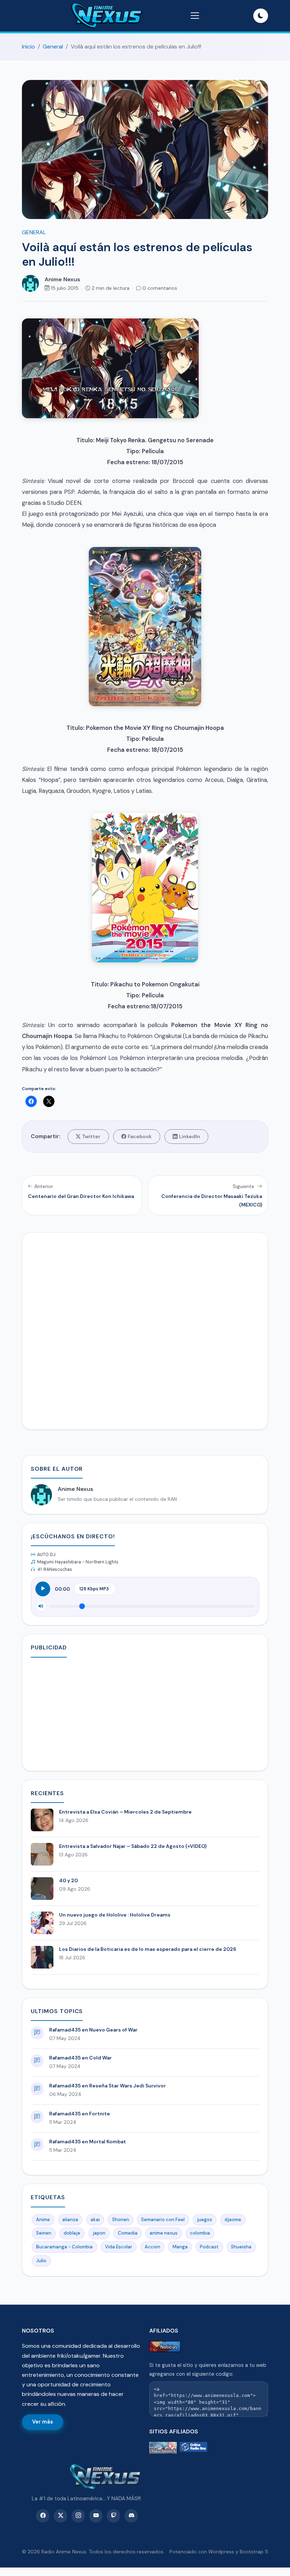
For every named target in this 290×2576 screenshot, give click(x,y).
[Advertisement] (145, 1713)
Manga (180, 2247)
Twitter (91, 1136)
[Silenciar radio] (41, 1606)
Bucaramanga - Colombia (64, 2247)
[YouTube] (96, 2516)
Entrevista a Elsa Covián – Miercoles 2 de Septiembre (125, 1812)
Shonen (121, 2220)
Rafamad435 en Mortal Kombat (88, 2142)
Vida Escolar (119, 2247)
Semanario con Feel (163, 2220)
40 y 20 (68, 1880)
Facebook (140, 1136)
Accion (152, 2247)
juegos (205, 2220)
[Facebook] (43, 2516)
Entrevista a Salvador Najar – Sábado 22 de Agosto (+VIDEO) (133, 1846)
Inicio (28, 47)
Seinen (44, 2233)
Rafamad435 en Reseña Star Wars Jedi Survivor (108, 2086)
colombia (200, 2233)
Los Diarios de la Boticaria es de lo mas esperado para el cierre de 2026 (148, 1949)
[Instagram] (78, 2516)
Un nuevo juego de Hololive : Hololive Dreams (115, 1915)
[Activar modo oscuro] (261, 16)
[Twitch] (114, 2516)
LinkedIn (190, 1136)
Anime (43, 2220)
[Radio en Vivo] (193, 2448)
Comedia (128, 2233)
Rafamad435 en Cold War (80, 2058)
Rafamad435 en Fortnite (80, 2114)
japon (99, 2233)
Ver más (43, 2422)
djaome (233, 2220)
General (53, 47)
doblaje (72, 2233)
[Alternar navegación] (195, 16)
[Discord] (131, 2516)
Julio (41, 2261)
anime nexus (164, 2233)
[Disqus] (145, 1330)
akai (95, 2220)
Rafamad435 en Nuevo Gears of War (93, 2030)
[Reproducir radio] (43, 1589)
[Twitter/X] (60, 2516)
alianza (70, 2220)
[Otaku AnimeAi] (163, 2448)
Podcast (209, 2247)
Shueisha (241, 2247)
